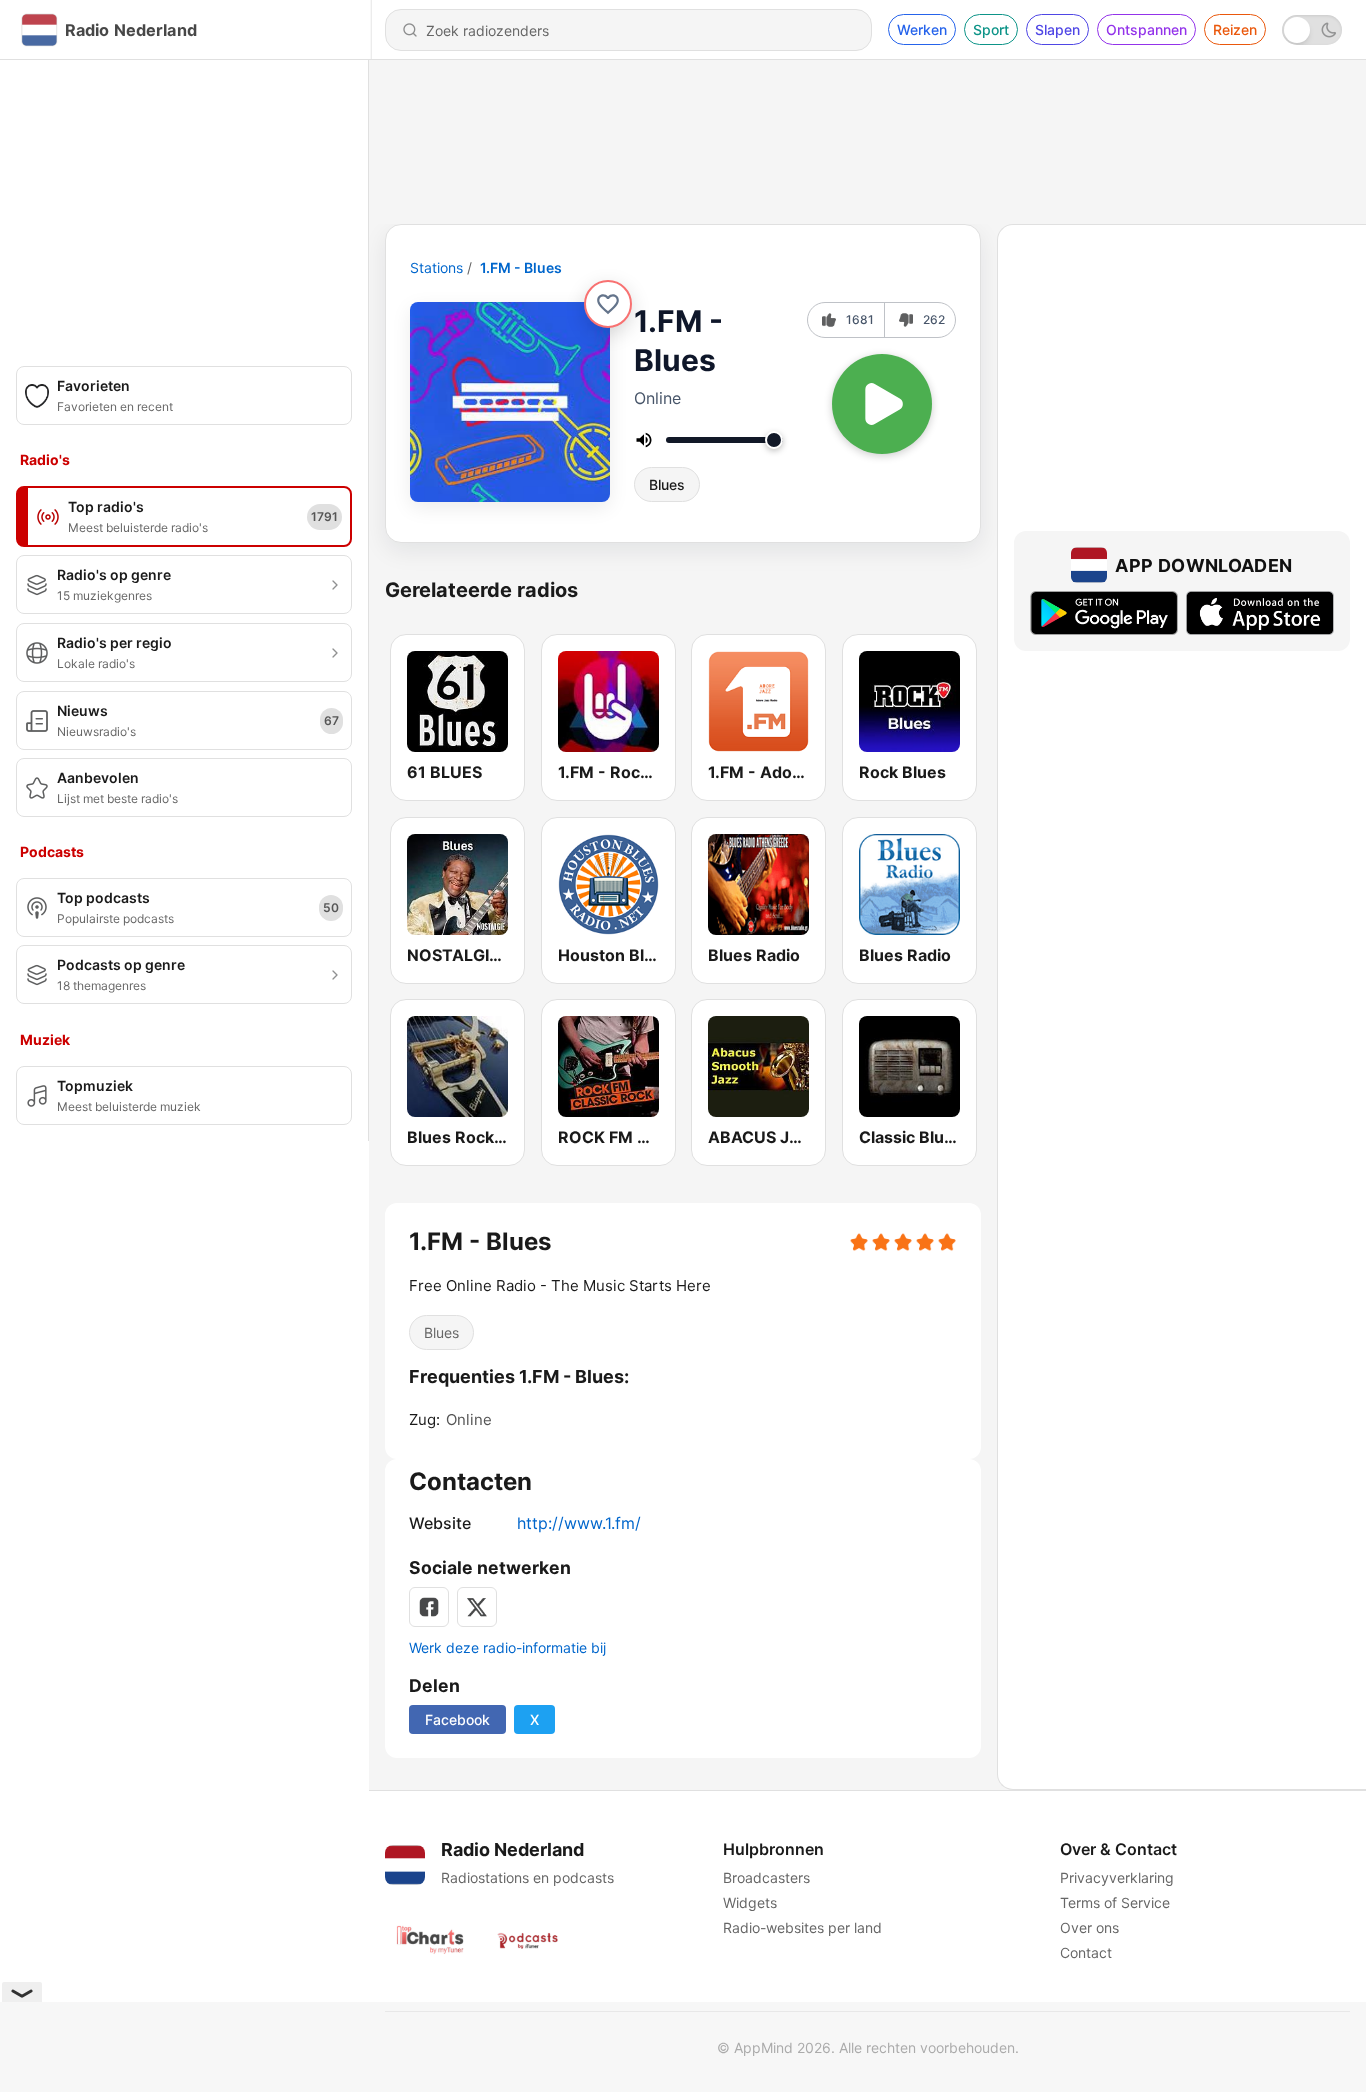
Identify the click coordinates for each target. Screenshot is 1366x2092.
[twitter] (477, 1607)
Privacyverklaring (1117, 1877)
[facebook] (429, 1607)
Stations (436, 267)
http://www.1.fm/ (579, 1523)
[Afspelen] (882, 404)
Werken (922, 29)
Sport (991, 29)
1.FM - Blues (521, 267)
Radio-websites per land (802, 1927)
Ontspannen (1146, 29)
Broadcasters (766, 1877)
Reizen (1235, 29)
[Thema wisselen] (1312, 30)
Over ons (1089, 1927)
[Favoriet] (608, 304)
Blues (667, 484)
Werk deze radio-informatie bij (507, 1647)
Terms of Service (1115, 1902)
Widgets (750, 1902)
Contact (1086, 1952)
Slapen (1057, 29)
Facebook (457, 1719)
